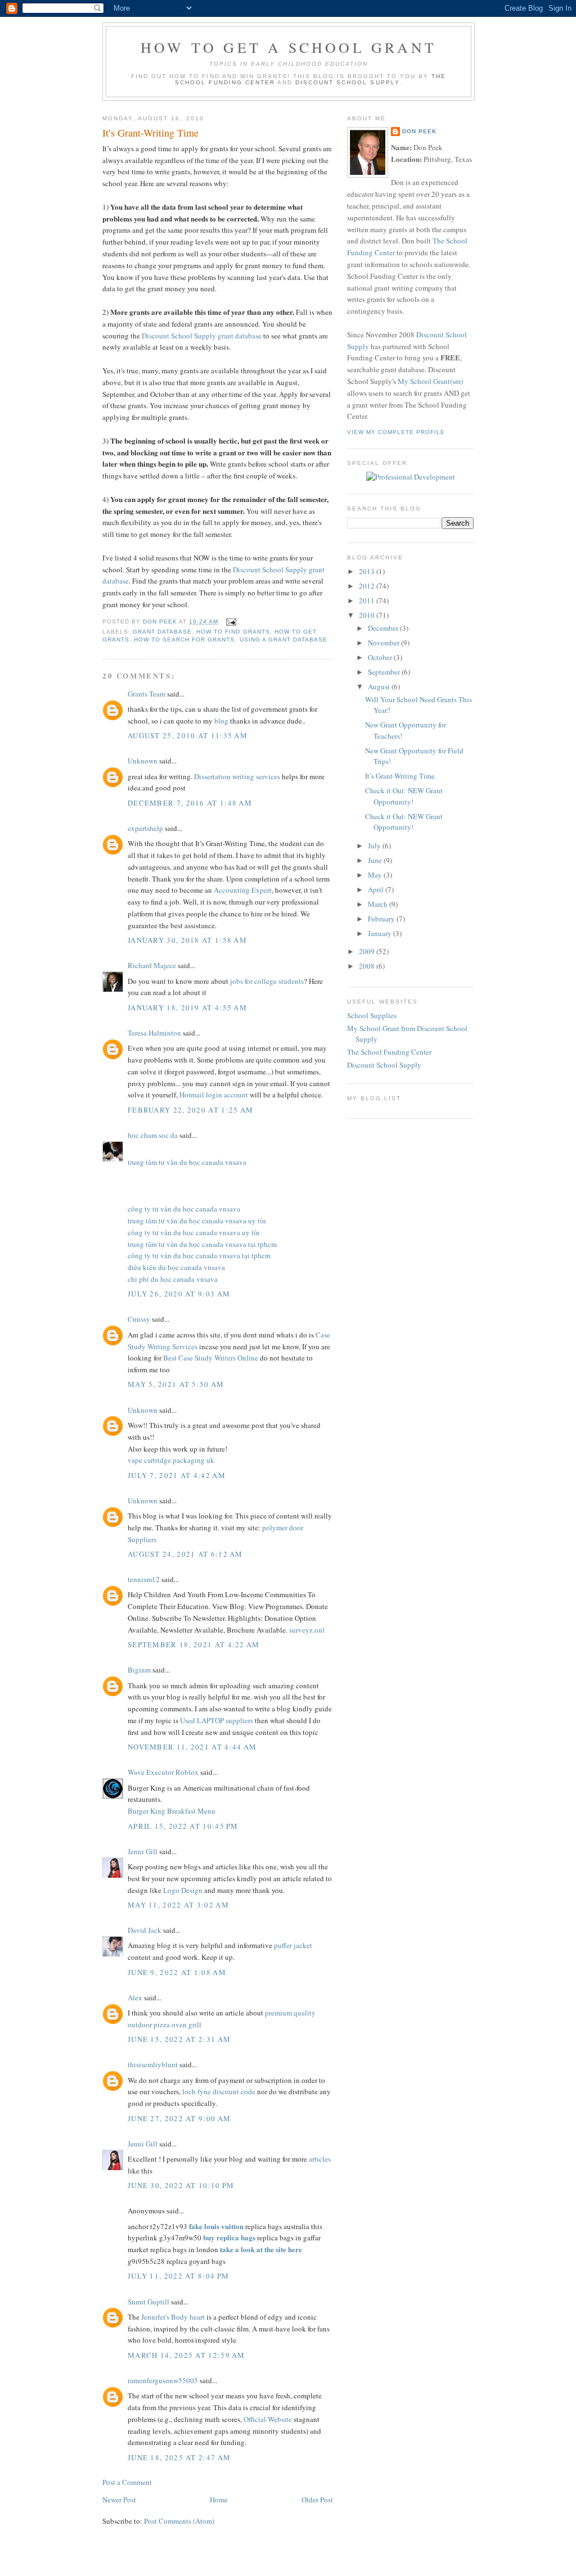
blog (221, 721)
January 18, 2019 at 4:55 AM (187, 1007)
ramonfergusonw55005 (163, 2380)
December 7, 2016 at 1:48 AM (190, 803)
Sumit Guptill (148, 2302)
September (385, 672)
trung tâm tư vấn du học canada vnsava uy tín (197, 1221)
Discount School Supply (347, 82)
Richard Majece (152, 965)
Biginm (139, 1670)
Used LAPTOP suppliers (217, 1720)
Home (219, 2500)
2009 (368, 951)
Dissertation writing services (237, 776)
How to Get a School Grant (289, 47)
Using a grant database (283, 640)
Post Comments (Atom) (179, 2521)
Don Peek (419, 131)
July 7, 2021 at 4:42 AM (177, 1475)
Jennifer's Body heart (173, 2317)
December (384, 628)
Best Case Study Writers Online (211, 1358)
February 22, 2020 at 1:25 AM (190, 1110)
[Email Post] (230, 622)
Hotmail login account (214, 1095)
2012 (368, 586)
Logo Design (183, 1890)
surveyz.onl (307, 1630)
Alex (135, 1997)
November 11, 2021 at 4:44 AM (192, 1747)
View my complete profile (396, 432)
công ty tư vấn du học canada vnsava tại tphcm (199, 1255)
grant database (162, 632)
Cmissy (139, 1319)
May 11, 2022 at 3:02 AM (178, 1905)
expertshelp (145, 828)
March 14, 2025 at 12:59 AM (186, 2355)
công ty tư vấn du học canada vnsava (184, 1209)
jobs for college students (267, 981)
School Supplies (372, 1015)
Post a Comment (127, 2482)
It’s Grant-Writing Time (400, 776)
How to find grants (233, 632)
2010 (368, 615)
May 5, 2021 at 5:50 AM (176, 1384)
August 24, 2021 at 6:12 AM (185, 1554)
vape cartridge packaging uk (171, 1460)
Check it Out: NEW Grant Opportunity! (404, 796)
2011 (368, 600)
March (379, 904)
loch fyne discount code (219, 2091)
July (375, 846)
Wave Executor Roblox (163, 1772)
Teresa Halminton (154, 1033)
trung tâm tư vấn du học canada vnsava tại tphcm (202, 1244)
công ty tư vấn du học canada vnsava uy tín (194, 1232)
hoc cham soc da (153, 1135)
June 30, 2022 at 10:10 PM (181, 2185)
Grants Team (147, 694)
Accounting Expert (243, 890)
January (381, 933)
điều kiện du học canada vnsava (176, 1267)
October (381, 657)
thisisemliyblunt (153, 2064)
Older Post (317, 2500)
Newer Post (119, 2500)
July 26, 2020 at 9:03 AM (179, 1294)
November (384, 643)
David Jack (145, 1930)
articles (320, 2159)
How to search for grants (184, 640)
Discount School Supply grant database (202, 336)
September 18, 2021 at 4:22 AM (194, 1644)
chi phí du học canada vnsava (173, 1279)
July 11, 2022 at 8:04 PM (178, 2276)
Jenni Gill (143, 1851)
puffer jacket (293, 1945)
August (380, 686)
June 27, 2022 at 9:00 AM (179, 2118)
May (376, 875)
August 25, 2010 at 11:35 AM (188, 735)
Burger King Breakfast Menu (172, 1811)
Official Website (268, 2419)
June (376, 860)
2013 (368, 571)
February (382, 919)
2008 (368, 966)
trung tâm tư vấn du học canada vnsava (187, 1162)
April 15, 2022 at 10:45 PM (183, 1826)
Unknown (143, 761)
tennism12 (144, 1579)
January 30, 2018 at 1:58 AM (187, 940)
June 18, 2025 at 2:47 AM (179, 2457)
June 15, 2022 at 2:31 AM (179, 2039)
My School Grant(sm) (430, 381)
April (377, 889)
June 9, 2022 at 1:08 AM (177, 1972)
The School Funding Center (389, 1052)
